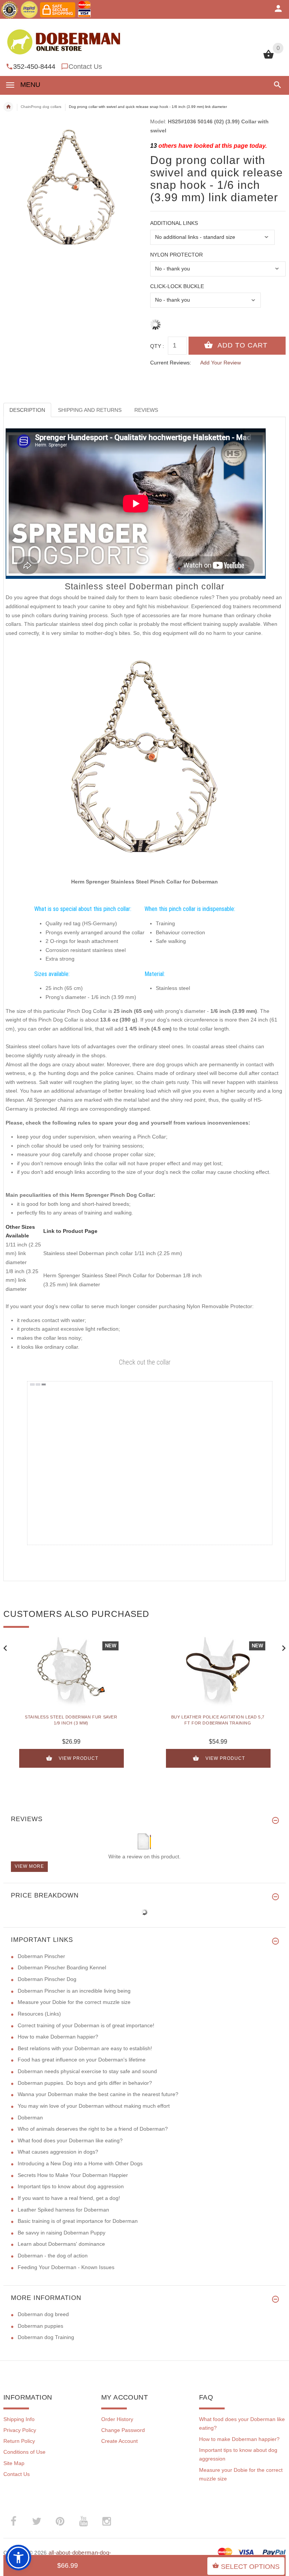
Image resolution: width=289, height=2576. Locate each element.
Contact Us (85, 67)
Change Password (123, 2430)
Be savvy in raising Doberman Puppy (62, 2233)
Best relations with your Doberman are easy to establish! (85, 2048)
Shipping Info (19, 2419)
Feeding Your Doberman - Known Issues (66, 2267)
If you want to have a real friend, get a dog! (69, 2198)
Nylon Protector (176, 255)
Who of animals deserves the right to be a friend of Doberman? (93, 2129)
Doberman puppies (40, 2326)
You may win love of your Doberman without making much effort (94, 2106)
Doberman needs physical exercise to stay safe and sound (87, 2071)
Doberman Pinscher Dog (47, 1979)
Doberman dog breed (43, 2314)
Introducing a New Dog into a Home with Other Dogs (80, 2163)
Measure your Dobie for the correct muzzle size (74, 2002)
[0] (268, 58)
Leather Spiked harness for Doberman (63, 2210)
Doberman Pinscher (41, 1956)
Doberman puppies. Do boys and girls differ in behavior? (85, 2083)
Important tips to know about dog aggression (71, 2186)
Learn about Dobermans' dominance (61, 2244)
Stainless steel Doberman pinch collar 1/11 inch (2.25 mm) (113, 1253)
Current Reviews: (171, 363)
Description (27, 410)
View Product (78, 1758)
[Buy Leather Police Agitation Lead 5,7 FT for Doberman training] (218, 1672)
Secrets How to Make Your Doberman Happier (73, 2175)
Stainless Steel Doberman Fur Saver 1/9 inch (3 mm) (71, 1720)
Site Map (14, 2463)
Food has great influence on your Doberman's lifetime (82, 2060)
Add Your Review (221, 363)
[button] (276, 85)
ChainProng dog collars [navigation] (41, 107)
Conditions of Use (24, 2452)
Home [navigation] (8, 107)
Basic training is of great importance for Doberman (78, 2221)
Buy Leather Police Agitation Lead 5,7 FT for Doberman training (218, 1720)
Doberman (30, 2118)
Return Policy (19, 2441)
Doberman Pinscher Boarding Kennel (62, 1967)
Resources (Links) (39, 2014)
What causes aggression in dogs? (58, 2152)
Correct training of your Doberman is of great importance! (86, 2025)
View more (29, 1866)
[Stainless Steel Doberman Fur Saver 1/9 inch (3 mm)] (71, 1672)
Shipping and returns (90, 410)
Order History (117, 2419)
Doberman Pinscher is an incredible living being (74, 1991)
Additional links (174, 223)
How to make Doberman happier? (58, 2037)
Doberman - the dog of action (53, 2256)
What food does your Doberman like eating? (70, 2140)
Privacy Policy (20, 2430)
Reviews (146, 410)
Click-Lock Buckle (177, 286)
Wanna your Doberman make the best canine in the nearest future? (98, 2094)
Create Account (119, 2441)
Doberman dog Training (46, 2337)
